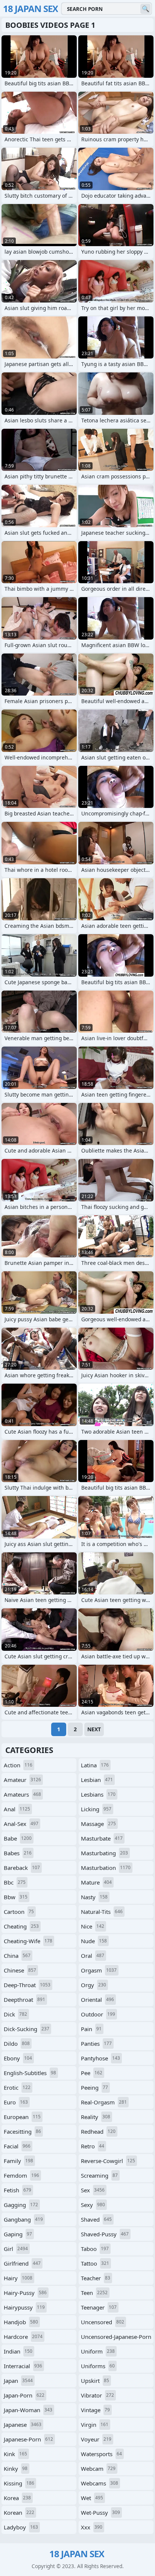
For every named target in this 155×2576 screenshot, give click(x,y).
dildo (17, 2044)
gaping (18, 2234)
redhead (98, 2131)
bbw (16, 1897)
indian (18, 2351)
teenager (99, 2307)
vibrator (97, 2395)
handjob (21, 2322)
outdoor (98, 2014)
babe (18, 1838)
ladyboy (21, 2527)
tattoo (95, 2263)
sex (93, 2190)
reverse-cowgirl (108, 2161)
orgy (93, 1985)
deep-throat (27, 1985)
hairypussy (24, 2307)
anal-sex (21, 1824)
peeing (94, 2087)
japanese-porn (28, 2439)
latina (95, 1765)
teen (94, 2293)
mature (96, 1882)
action (18, 1765)
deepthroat (24, 2000)
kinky (16, 2469)
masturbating (104, 1853)
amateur (22, 1780)
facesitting (22, 2131)
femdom (21, 2175)
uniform (98, 2351)
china (17, 1956)
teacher (96, 2278)
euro (16, 2102)
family (18, 2161)
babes (18, 1853)
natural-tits (102, 1912)
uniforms (98, 2366)
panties (96, 2044)
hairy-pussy (25, 2293)
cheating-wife (28, 1941)
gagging (21, 2205)
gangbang (23, 2219)
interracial (23, 2366)
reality (96, 2117)
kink (15, 2454)
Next (94, 1729)
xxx (92, 2527)
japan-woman (28, 2410)
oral (93, 1956)
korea (17, 2498)
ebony (18, 2058)
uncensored (103, 2322)
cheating (21, 1926)
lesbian (97, 1780)
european (22, 2117)
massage (98, 1824)
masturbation (106, 1868)
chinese (20, 1970)
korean (19, 2512)
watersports (101, 2454)
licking (96, 1809)
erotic (17, 2087)
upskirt (95, 2381)
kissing (19, 2483)
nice (93, 1926)
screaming (99, 2175)
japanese (23, 2425)
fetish (17, 2190)
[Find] (145, 9)
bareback (22, 1868)
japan (18, 2381)
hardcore (23, 2337)
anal (17, 1809)
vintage (95, 2410)
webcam (98, 2469)
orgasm (99, 1970)
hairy (18, 2278)
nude (94, 1941)
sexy (93, 2205)
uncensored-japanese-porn (116, 2338)
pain (91, 2029)
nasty (94, 1897)
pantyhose (100, 2058)
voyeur (96, 2439)
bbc (15, 1882)
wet (92, 2498)
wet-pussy (100, 2512)
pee (92, 2073)
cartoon (19, 1912)
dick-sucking (27, 2029)
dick (15, 2014)
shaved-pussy (105, 2234)
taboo (95, 2249)
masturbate (102, 1838)
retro (93, 2146)
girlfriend (22, 2263)
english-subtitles (30, 2073)
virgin (95, 2425)
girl (16, 2249)
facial (17, 2146)
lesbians (98, 1794)
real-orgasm (104, 2102)
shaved (96, 2219)
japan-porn (24, 2395)
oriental (97, 2000)
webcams (100, 2483)
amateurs (22, 1794)
